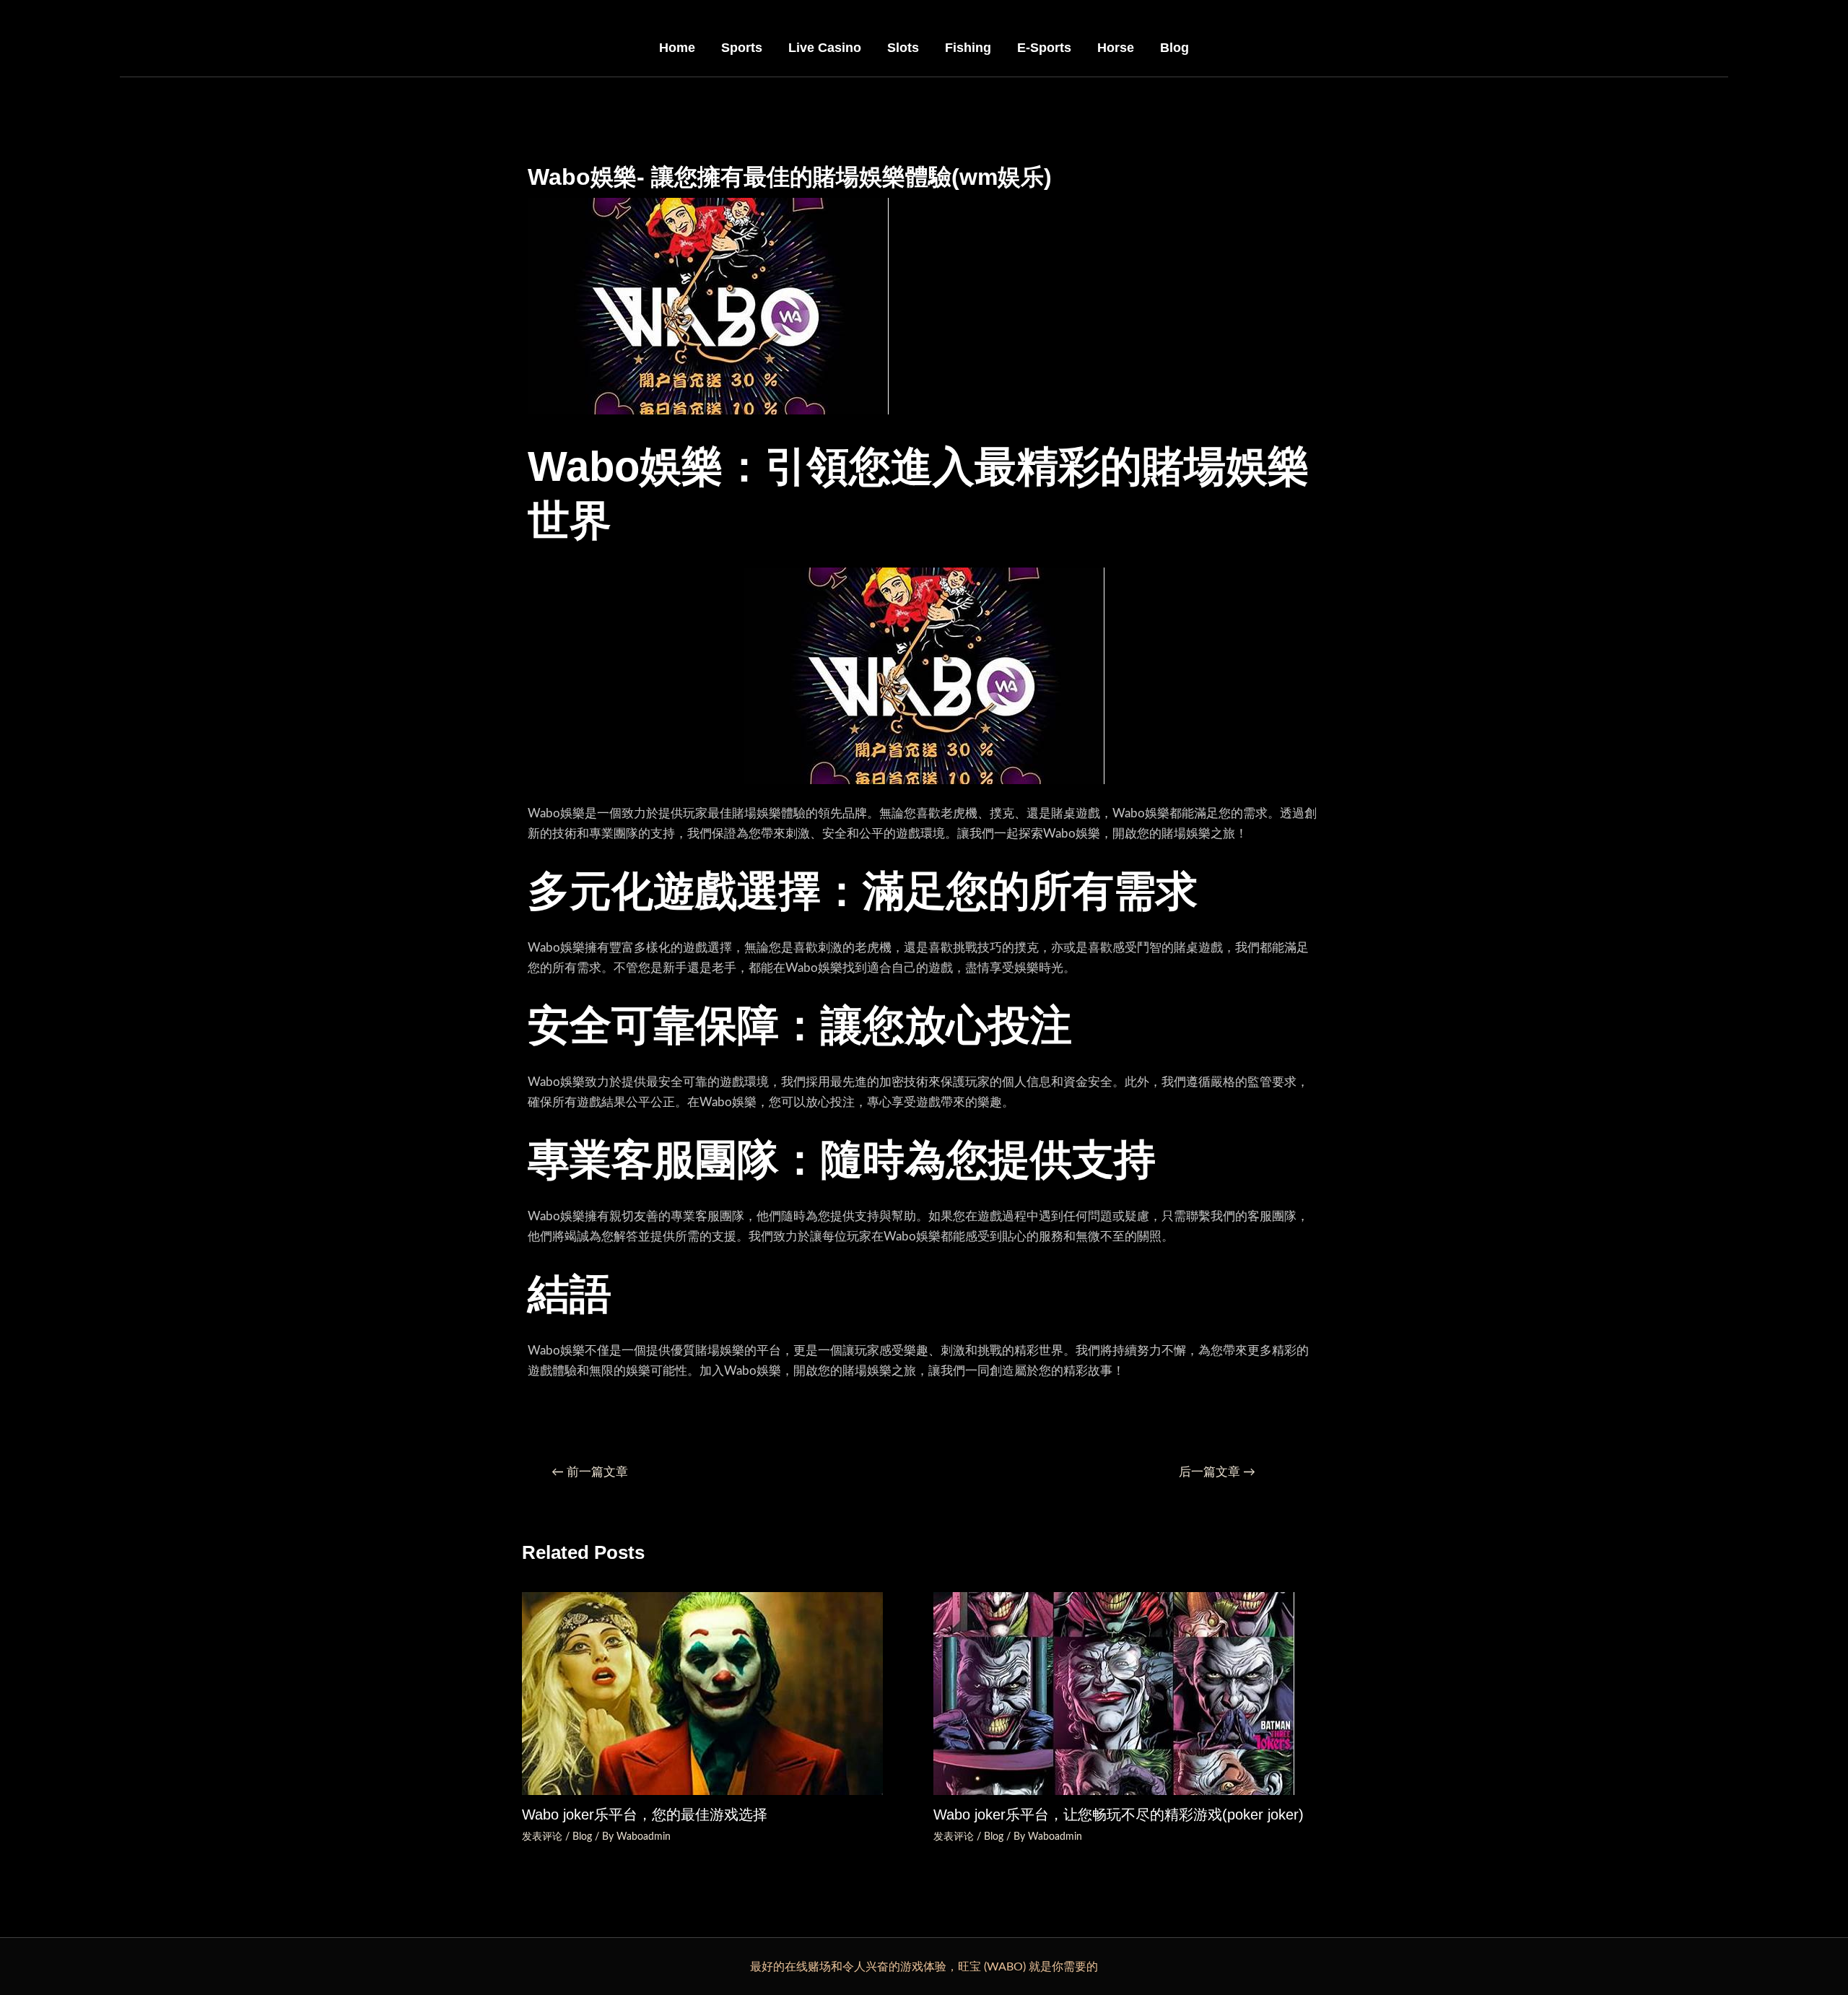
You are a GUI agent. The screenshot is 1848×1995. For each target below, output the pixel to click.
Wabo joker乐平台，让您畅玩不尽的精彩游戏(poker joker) (1119, 1814)
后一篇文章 (1217, 1472)
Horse (1116, 48)
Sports (742, 48)
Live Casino (825, 48)
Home (677, 48)
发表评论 (542, 1837)
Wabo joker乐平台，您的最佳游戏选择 (645, 1814)
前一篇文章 (590, 1472)
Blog (1174, 48)
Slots (903, 48)
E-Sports (1044, 48)
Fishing (968, 48)
